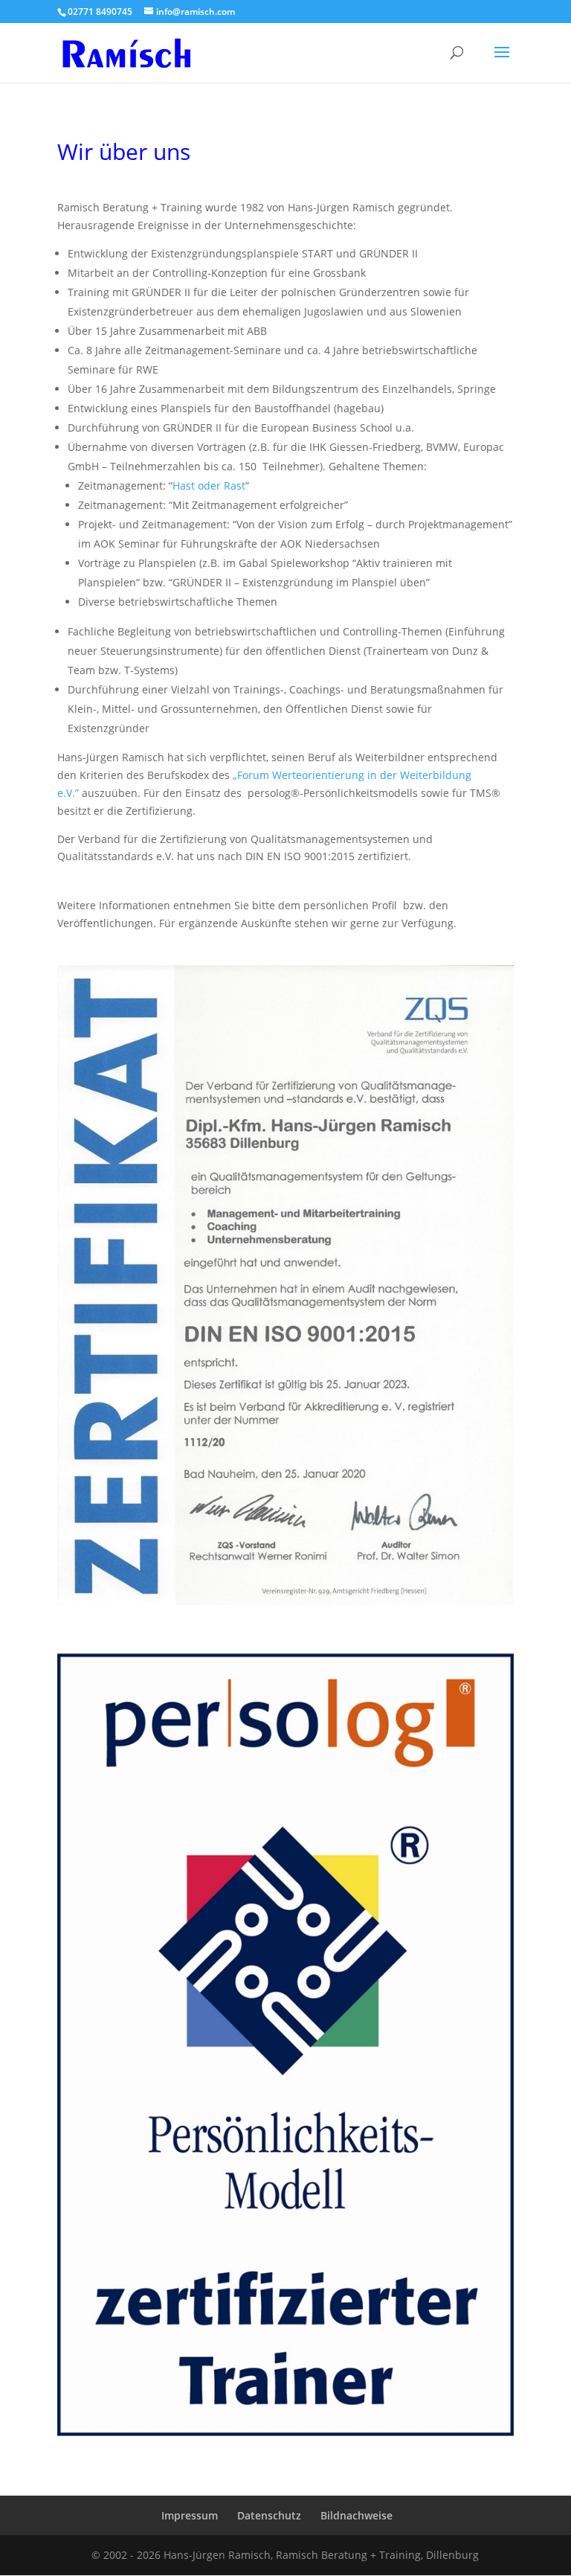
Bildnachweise (357, 2515)
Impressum (190, 2515)
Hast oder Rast (209, 486)
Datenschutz (269, 2515)
